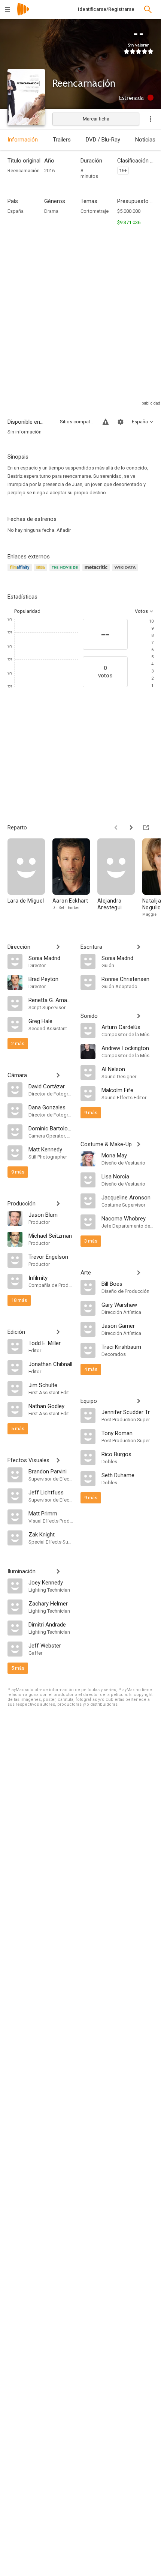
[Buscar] (148, 9)
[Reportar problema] (106, 422)
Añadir (64, 530)
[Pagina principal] (23, 14)
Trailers (62, 140)
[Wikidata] (126, 572)
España (16, 211)
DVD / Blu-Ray (103, 140)
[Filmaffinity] (21, 572)
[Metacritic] (97, 572)
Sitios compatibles (77, 422)
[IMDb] (42, 572)
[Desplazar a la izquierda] (116, 828)
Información (23, 140)
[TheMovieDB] (66, 572)
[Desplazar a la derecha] (131, 828)
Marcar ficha (96, 119)
